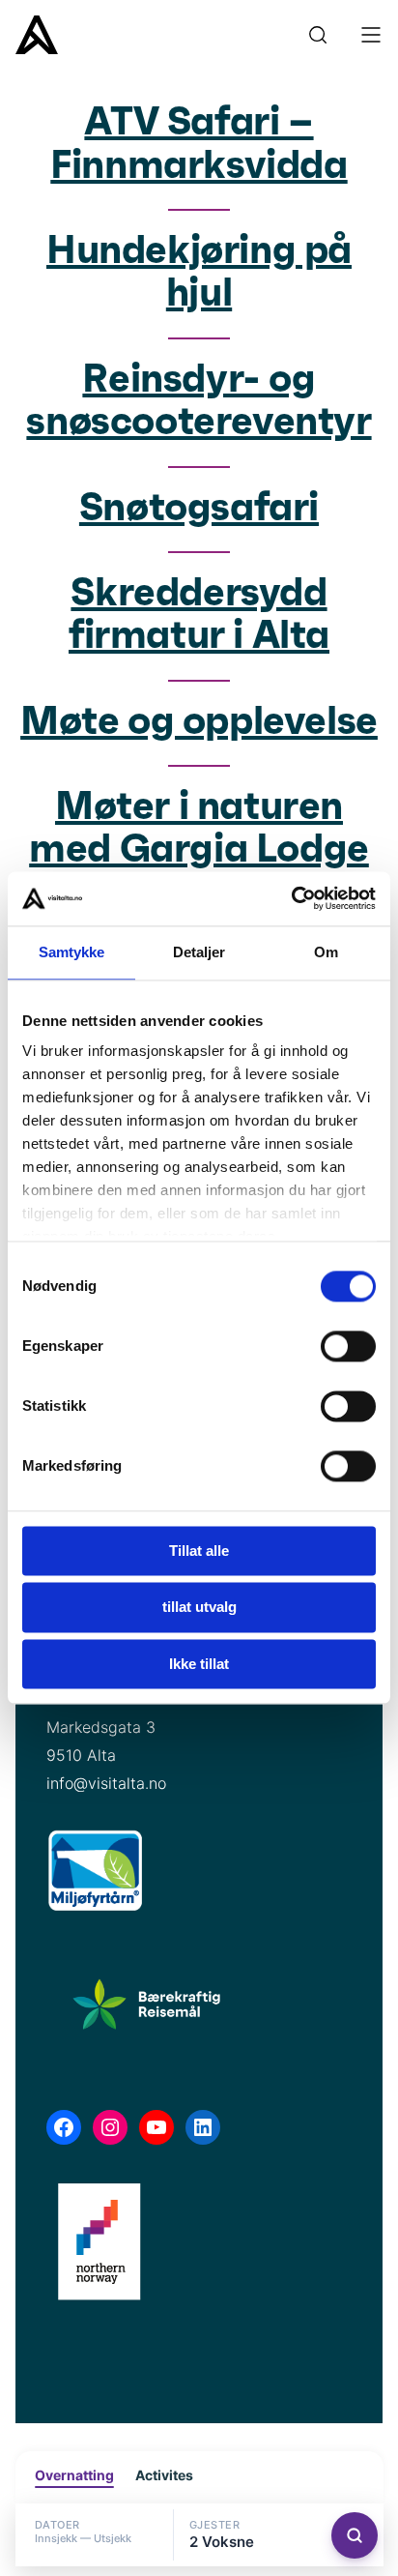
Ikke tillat (199, 1664)
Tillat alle (199, 1551)
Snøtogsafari (199, 509)
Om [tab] (326, 952)
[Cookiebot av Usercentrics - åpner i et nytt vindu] (291, 898)
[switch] (348, 1346)
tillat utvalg (199, 1608)
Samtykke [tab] (72, 952)
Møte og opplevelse (199, 722)
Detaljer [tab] (199, 952)
